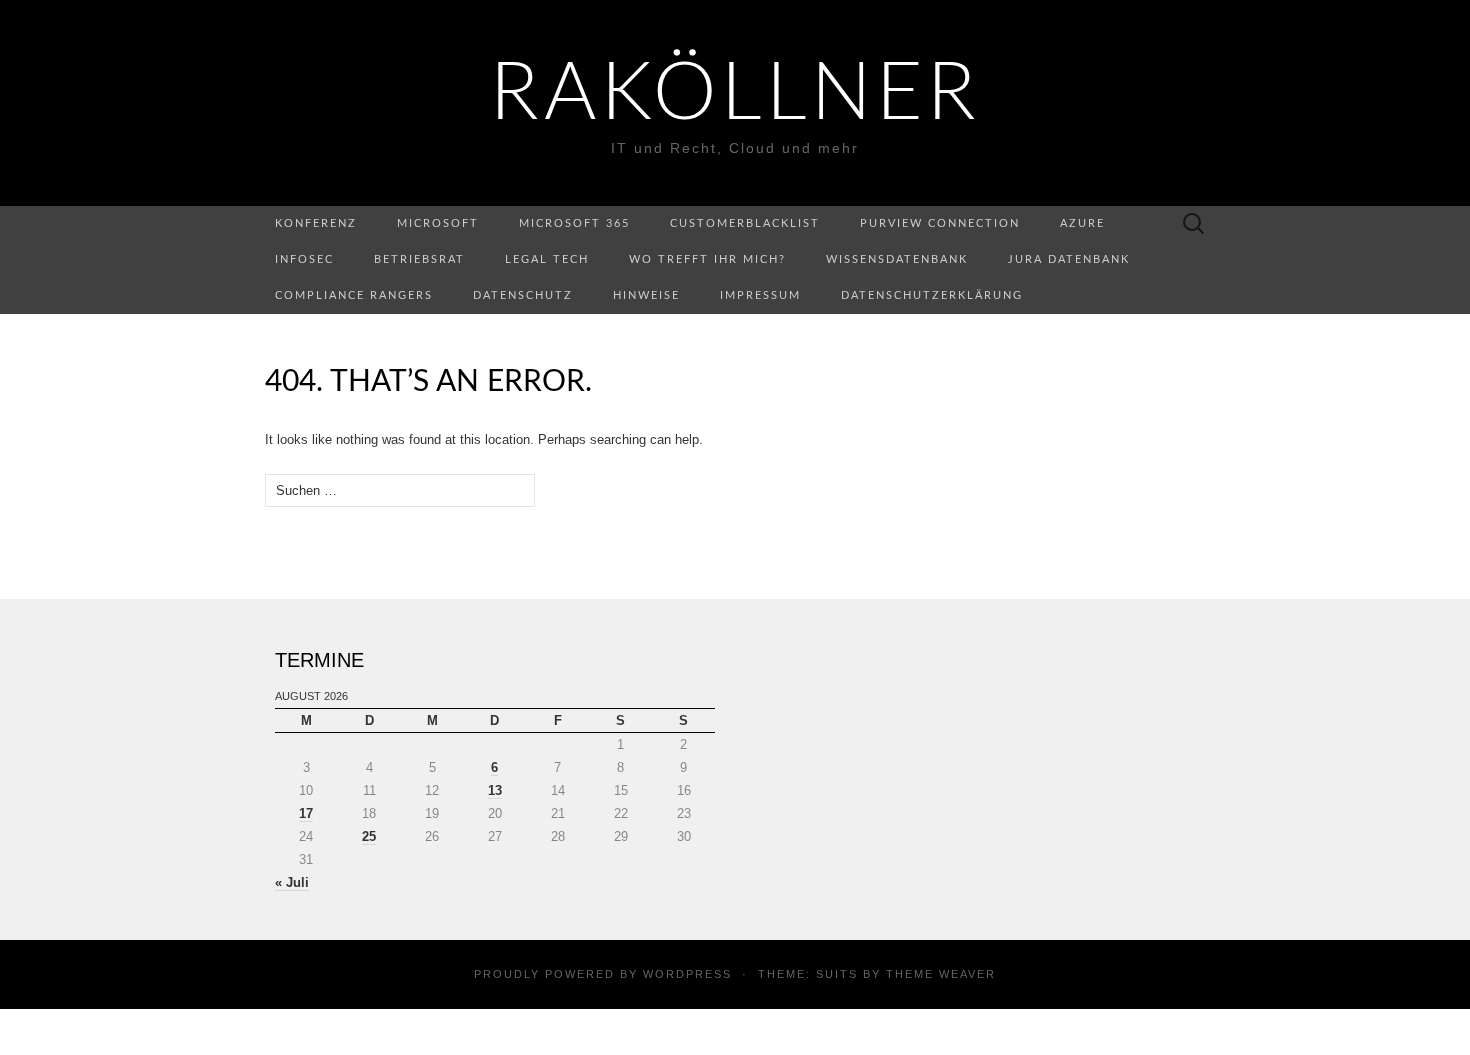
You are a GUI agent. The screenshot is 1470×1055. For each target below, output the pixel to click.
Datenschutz (523, 295)
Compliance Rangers (354, 295)
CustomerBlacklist (745, 223)
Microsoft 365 (574, 223)
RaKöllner (735, 95)
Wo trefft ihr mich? (707, 259)
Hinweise (646, 295)
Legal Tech (547, 259)
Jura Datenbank (1069, 259)
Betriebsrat (419, 259)
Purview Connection (940, 223)
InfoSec (304, 259)
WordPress (687, 974)
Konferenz (316, 223)
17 (306, 813)
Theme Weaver (941, 974)
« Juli (292, 882)
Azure (1082, 223)
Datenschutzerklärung (932, 295)
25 (369, 836)
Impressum (760, 295)
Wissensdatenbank (897, 259)
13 (495, 790)
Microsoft (438, 223)
